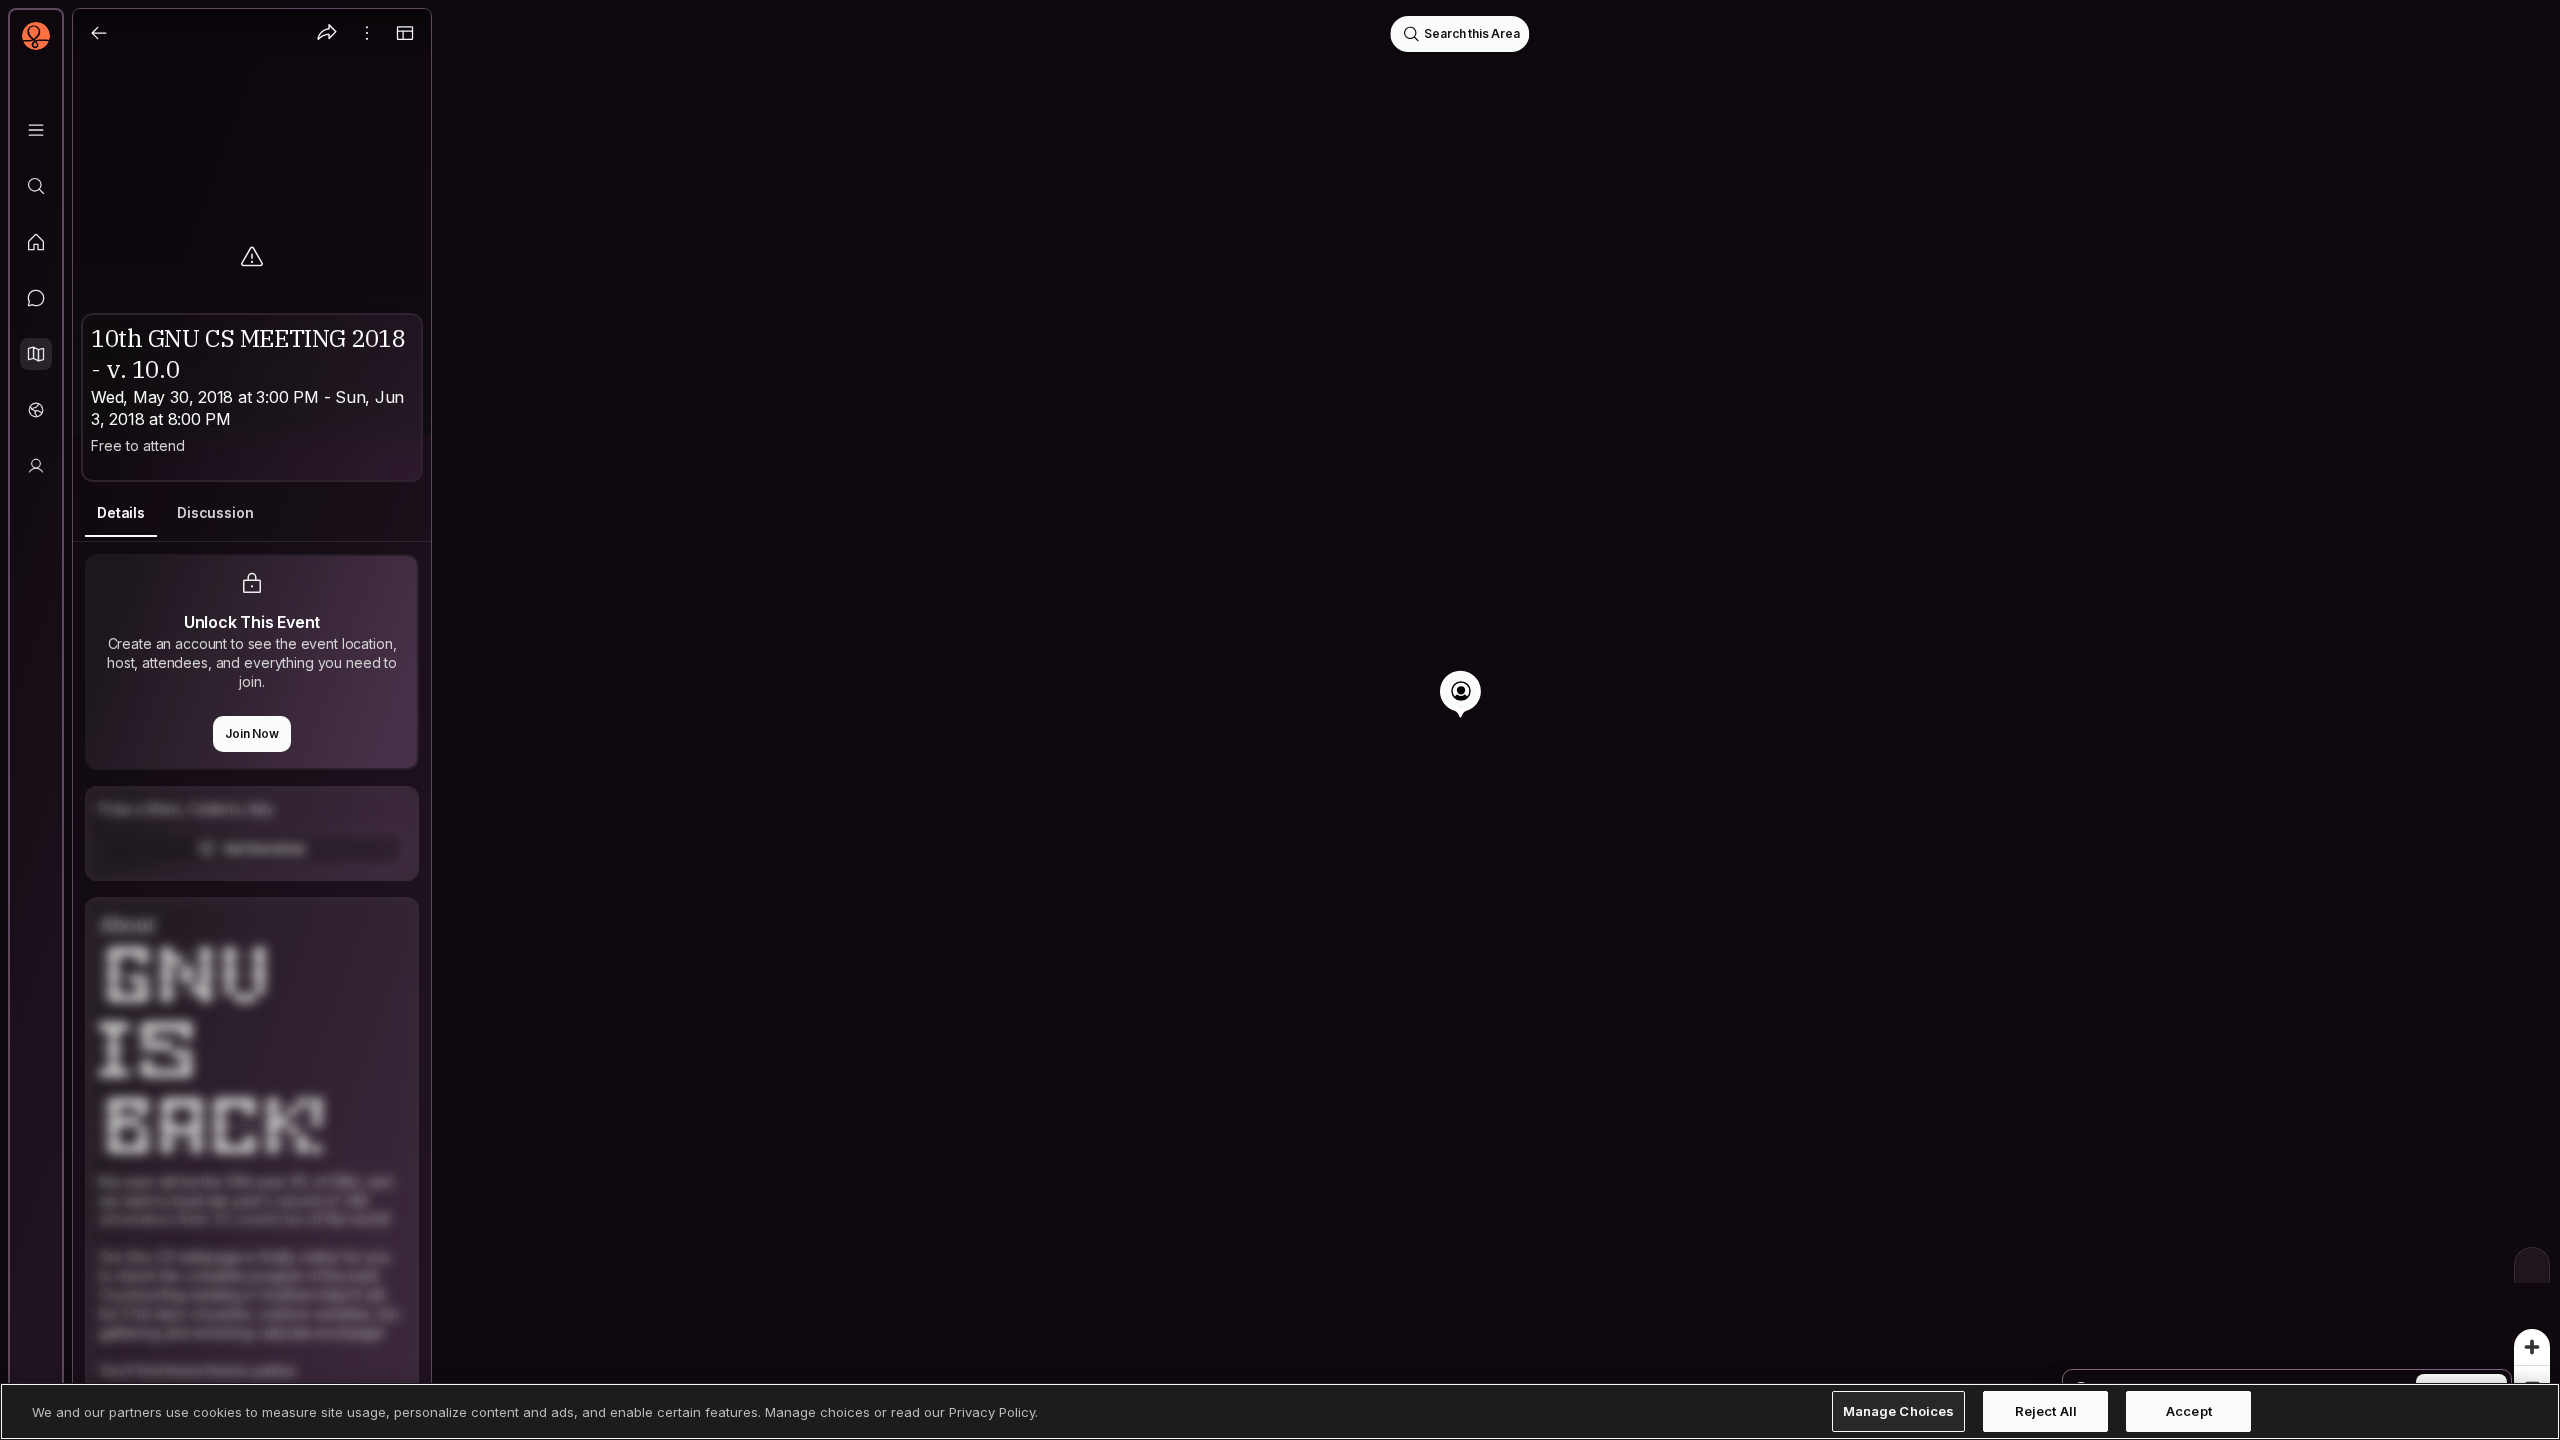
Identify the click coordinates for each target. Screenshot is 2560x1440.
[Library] (36, 130)
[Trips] (36, 410)
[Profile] (36, 466)
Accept (2189, 1411)
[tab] (121, 513)
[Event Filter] (2532, 1265)
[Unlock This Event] (252, 833)
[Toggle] (405, 33)
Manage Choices (1899, 1411)
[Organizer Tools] (367, 33)
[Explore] (36, 186)
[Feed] (36, 242)
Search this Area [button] (1471, 33)
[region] (1280, 720)
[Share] (327, 33)
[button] (36, 354)
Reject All (2046, 1411)
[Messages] (36, 298)
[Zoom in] (2532, 1347)
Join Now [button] (252, 733)
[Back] (99, 33)
